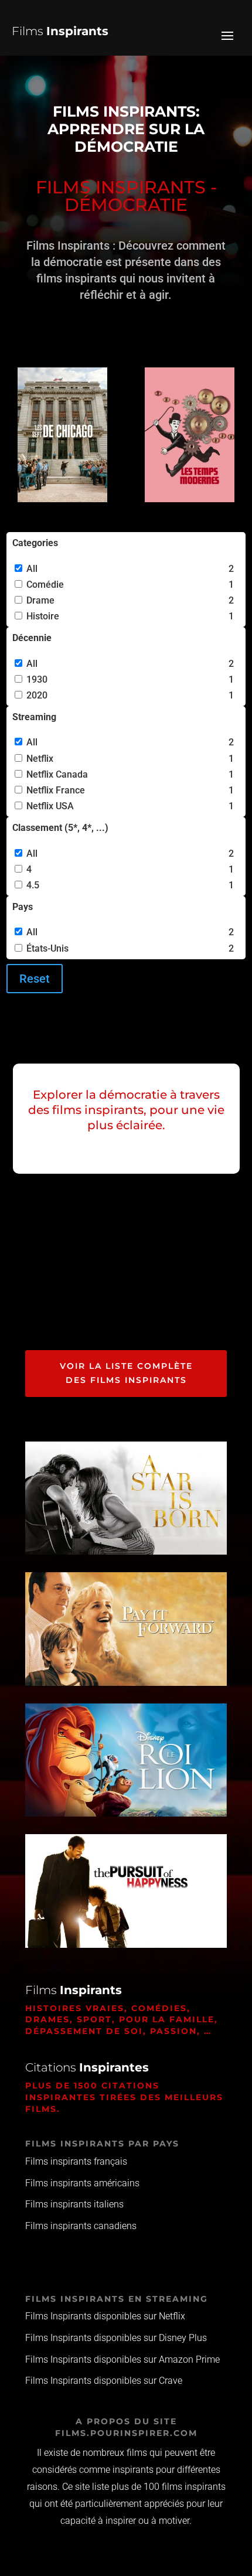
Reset (35, 979)
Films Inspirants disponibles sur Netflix (105, 2316)
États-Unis (47, 948)
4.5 (33, 885)
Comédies (159, 2008)
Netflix (40, 759)
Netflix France (56, 790)
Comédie (45, 585)
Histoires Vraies (75, 2008)
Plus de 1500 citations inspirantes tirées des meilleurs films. (124, 2097)
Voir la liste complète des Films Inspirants (126, 1373)
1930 (37, 679)
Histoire (43, 616)
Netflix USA (50, 806)
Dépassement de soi (84, 2031)
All (32, 569)
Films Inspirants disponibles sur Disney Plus (116, 2338)
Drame (40, 600)
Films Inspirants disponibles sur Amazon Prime (122, 2359)
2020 (37, 695)
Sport (94, 2019)
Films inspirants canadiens (81, 2226)
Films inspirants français (76, 2161)
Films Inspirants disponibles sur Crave (104, 2381)
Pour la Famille (167, 2019)
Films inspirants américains (82, 2183)
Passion (173, 2031)
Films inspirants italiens (74, 2204)
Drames (47, 2019)
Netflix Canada (57, 774)
